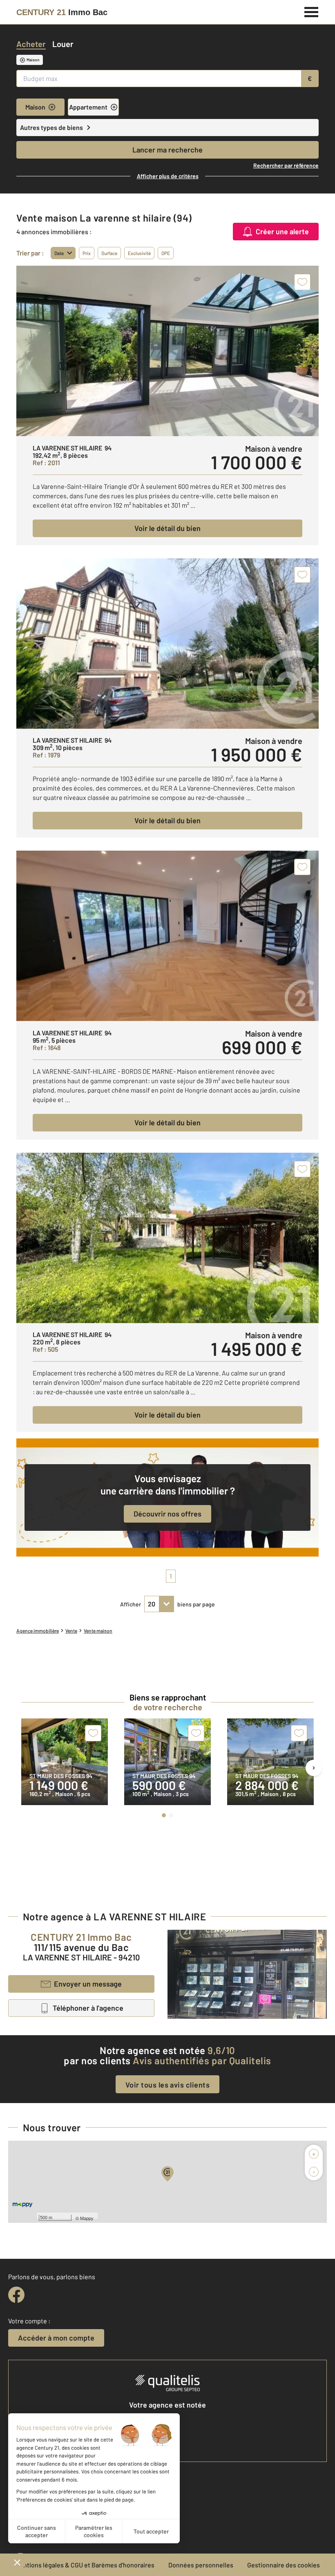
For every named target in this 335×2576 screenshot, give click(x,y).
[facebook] (16, 2295)
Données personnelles (201, 2565)
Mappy (87, 2218)
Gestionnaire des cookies (284, 2565)
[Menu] (312, 11)
